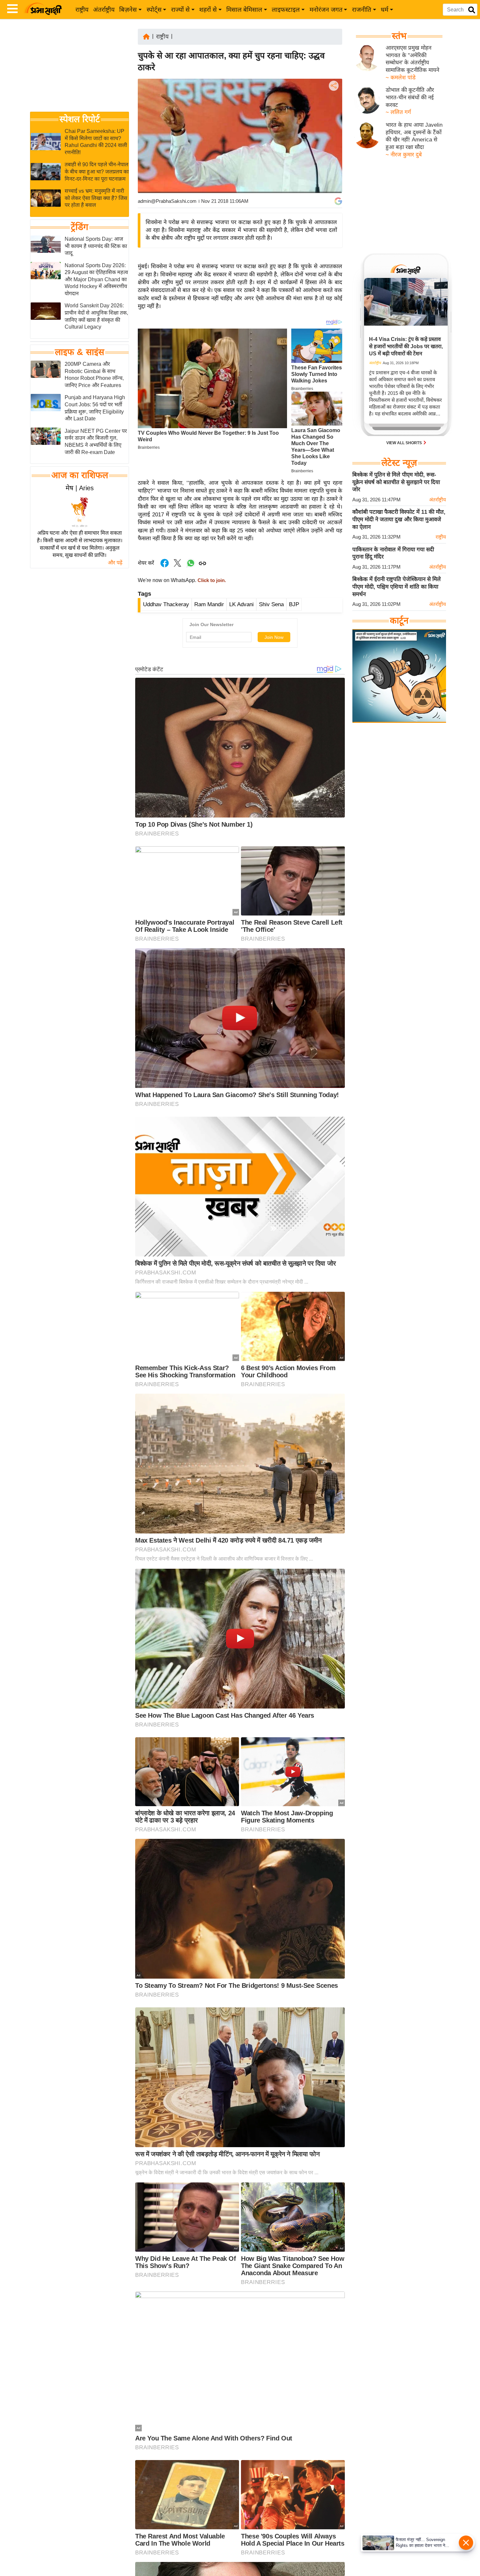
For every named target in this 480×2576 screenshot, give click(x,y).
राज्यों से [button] (180, 10)
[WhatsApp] (333, 134)
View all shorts (405, 443)
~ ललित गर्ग (398, 112)
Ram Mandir (209, 604)
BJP (294, 604)
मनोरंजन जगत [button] (326, 10)
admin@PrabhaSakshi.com (167, 201)
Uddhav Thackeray (166, 604)
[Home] (146, 36)
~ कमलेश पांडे (401, 78)
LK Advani (241, 604)
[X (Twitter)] (333, 120)
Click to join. (211, 580)
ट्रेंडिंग (80, 227)
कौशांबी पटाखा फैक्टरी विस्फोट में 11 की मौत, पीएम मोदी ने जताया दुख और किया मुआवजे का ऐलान (399, 519)
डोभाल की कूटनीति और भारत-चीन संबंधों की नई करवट (410, 97)
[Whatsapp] (191, 567)
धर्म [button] (384, 10)
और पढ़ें (115, 563)
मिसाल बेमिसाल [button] (244, 10)
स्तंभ (399, 36)
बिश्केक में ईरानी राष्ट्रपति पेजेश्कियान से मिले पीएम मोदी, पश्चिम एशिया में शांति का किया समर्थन (397, 587)
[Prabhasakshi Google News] (338, 201)
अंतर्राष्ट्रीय (104, 10)
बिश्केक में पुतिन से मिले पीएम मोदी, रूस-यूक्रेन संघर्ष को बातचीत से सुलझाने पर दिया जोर (396, 482)
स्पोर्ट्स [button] (154, 10)
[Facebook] (333, 106)
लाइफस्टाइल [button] (286, 10)
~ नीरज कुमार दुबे (404, 155)
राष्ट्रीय (82, 10)
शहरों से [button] (208, 10)
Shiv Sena (271, 604)
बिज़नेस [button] (128, 10)
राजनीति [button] (362, 10)
